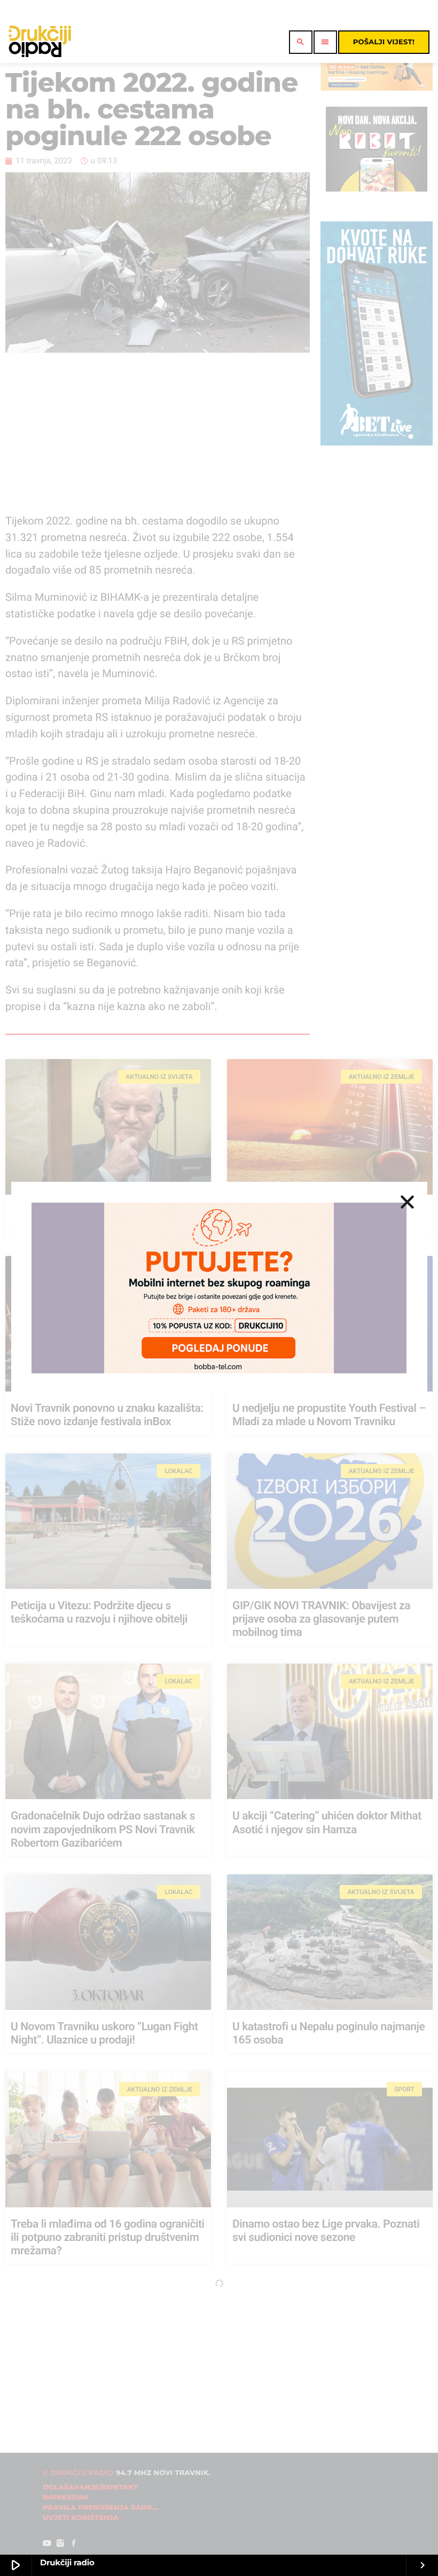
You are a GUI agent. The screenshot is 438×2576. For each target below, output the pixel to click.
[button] (407, 1202)
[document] (219, 1288)
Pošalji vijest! (384, 42)
